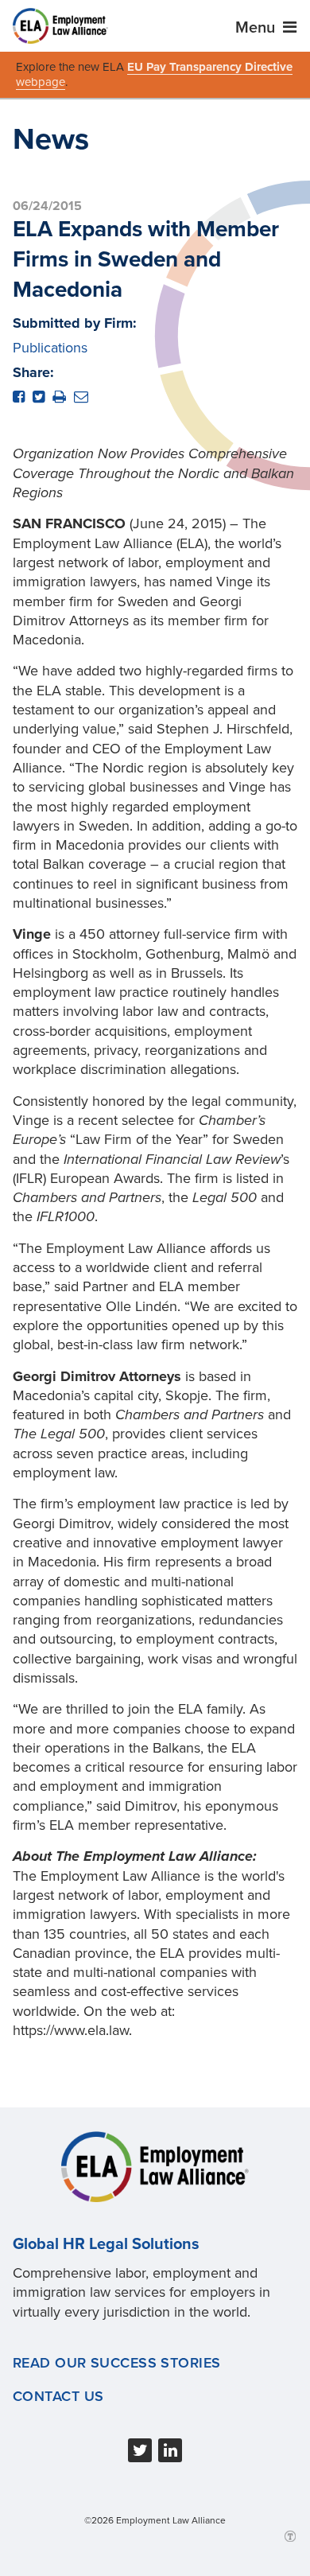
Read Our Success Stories (117, 2363)
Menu (257, 28)
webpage (41, 82)
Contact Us (58, 2396)
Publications (50, 348)
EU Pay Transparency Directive (210, 67)
